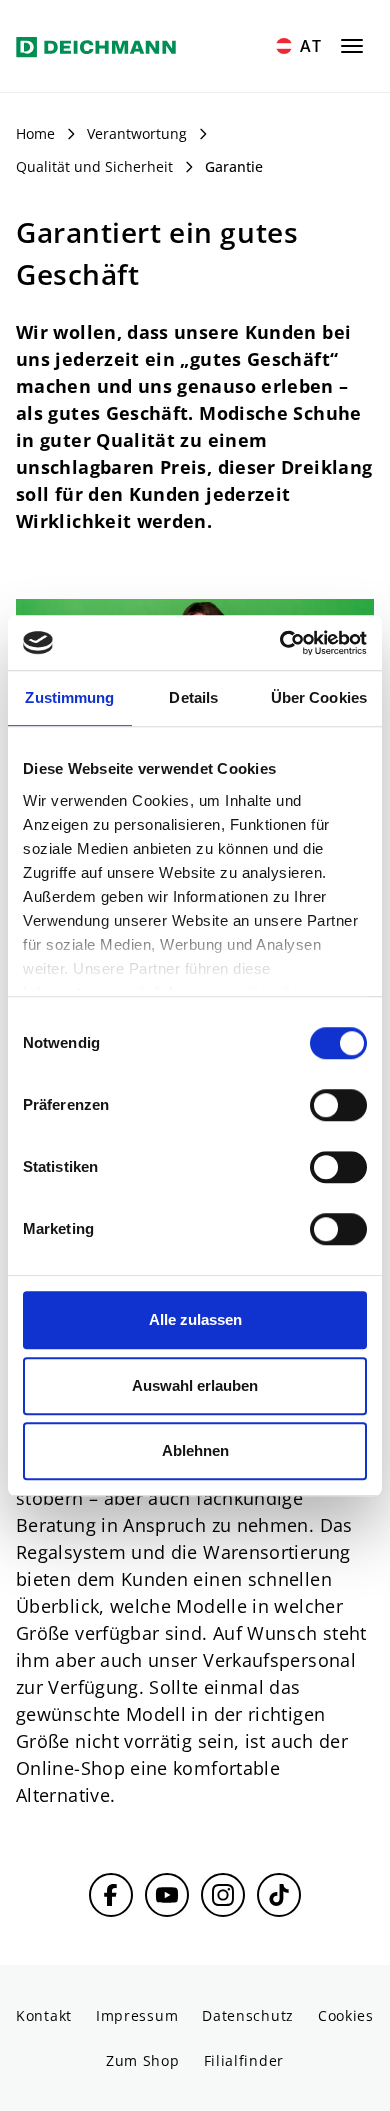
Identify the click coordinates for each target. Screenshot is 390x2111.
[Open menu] (352, 46)
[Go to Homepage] (96, 46)
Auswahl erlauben (195, 1385)
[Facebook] (111, 1895)
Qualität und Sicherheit (94, 166)
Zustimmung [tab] (69, 697)
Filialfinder (244, 2060)
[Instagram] (223, 1895)
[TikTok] (279, 1895)
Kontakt (44, 2015)
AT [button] (311, 46)
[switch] (338, 1105)
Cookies (346, 2015)
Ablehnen (195, 1450)
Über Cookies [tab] (319, 697)
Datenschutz (248, 2015)
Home (35, 133)
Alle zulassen (195, 1319)
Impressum (137, 2015)
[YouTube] (167, 1895)
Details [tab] (193, 697)
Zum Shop (143, 2060)
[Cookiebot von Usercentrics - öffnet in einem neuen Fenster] (280, 643)
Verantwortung (137, 133)
